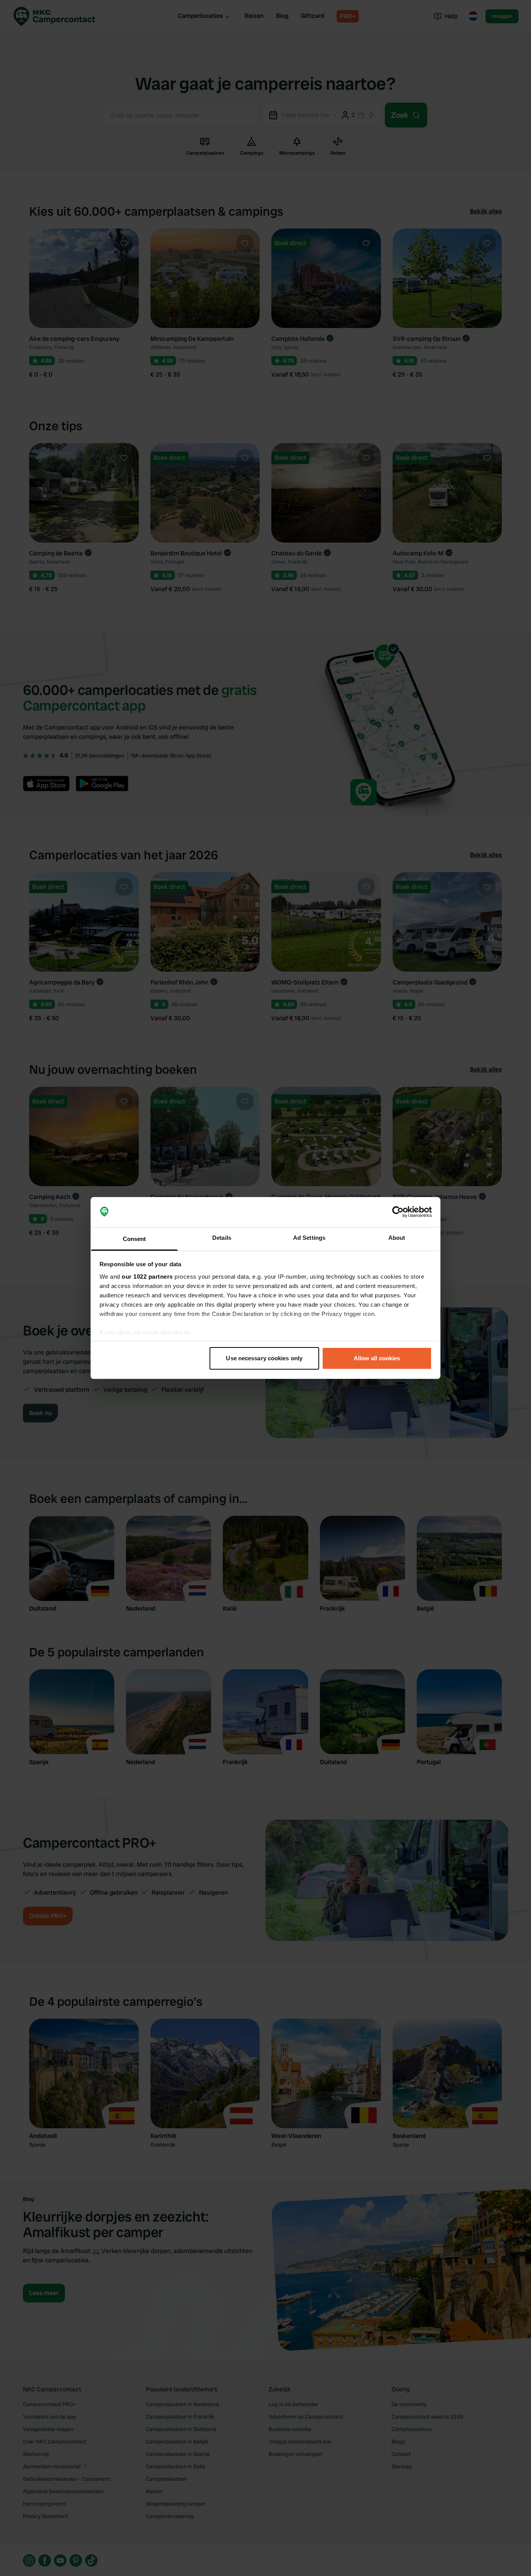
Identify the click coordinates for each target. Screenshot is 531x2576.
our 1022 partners (147, 1277)
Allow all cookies (377, 1358)
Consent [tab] (134, 1239)
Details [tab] (222, 1238)
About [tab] (397, 1238)
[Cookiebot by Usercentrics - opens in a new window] (398, 1212)
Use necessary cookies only (264, 1358)
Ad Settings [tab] (309, 1238)
